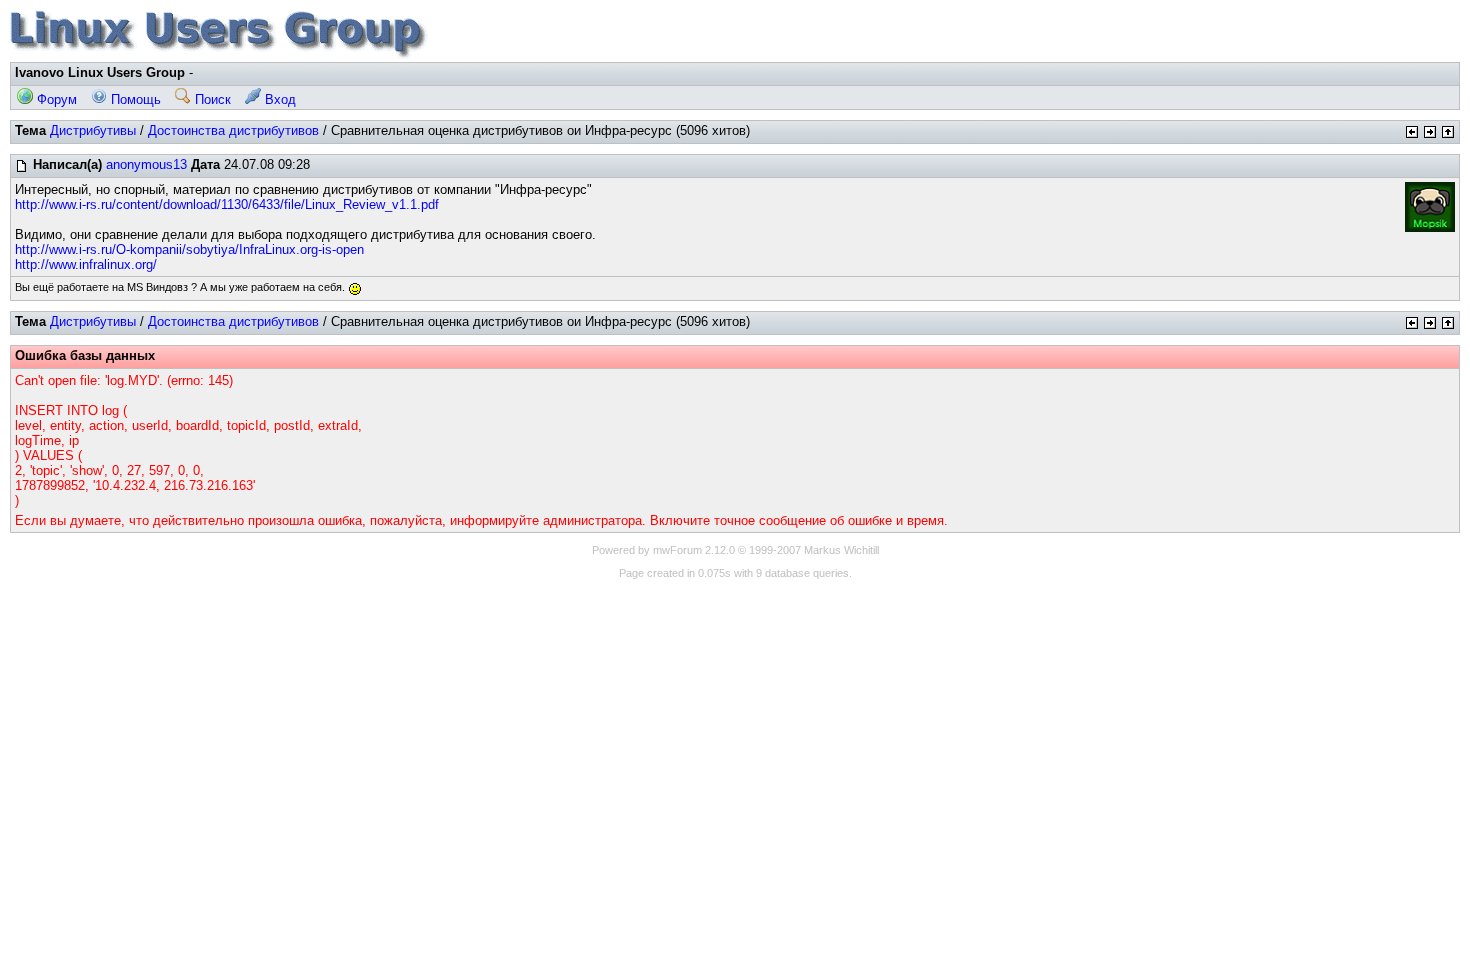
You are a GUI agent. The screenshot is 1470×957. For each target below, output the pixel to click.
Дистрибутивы (93, 130)
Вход (278, 99)
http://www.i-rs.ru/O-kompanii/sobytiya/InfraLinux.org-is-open (189, 249)
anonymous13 (146, 164)
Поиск (211, 99)
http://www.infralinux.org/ (86, 264)
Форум (55, 99)
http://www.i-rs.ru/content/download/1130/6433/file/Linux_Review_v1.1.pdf (227, 204)
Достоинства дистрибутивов (233, 130)
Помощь (134, 99)
